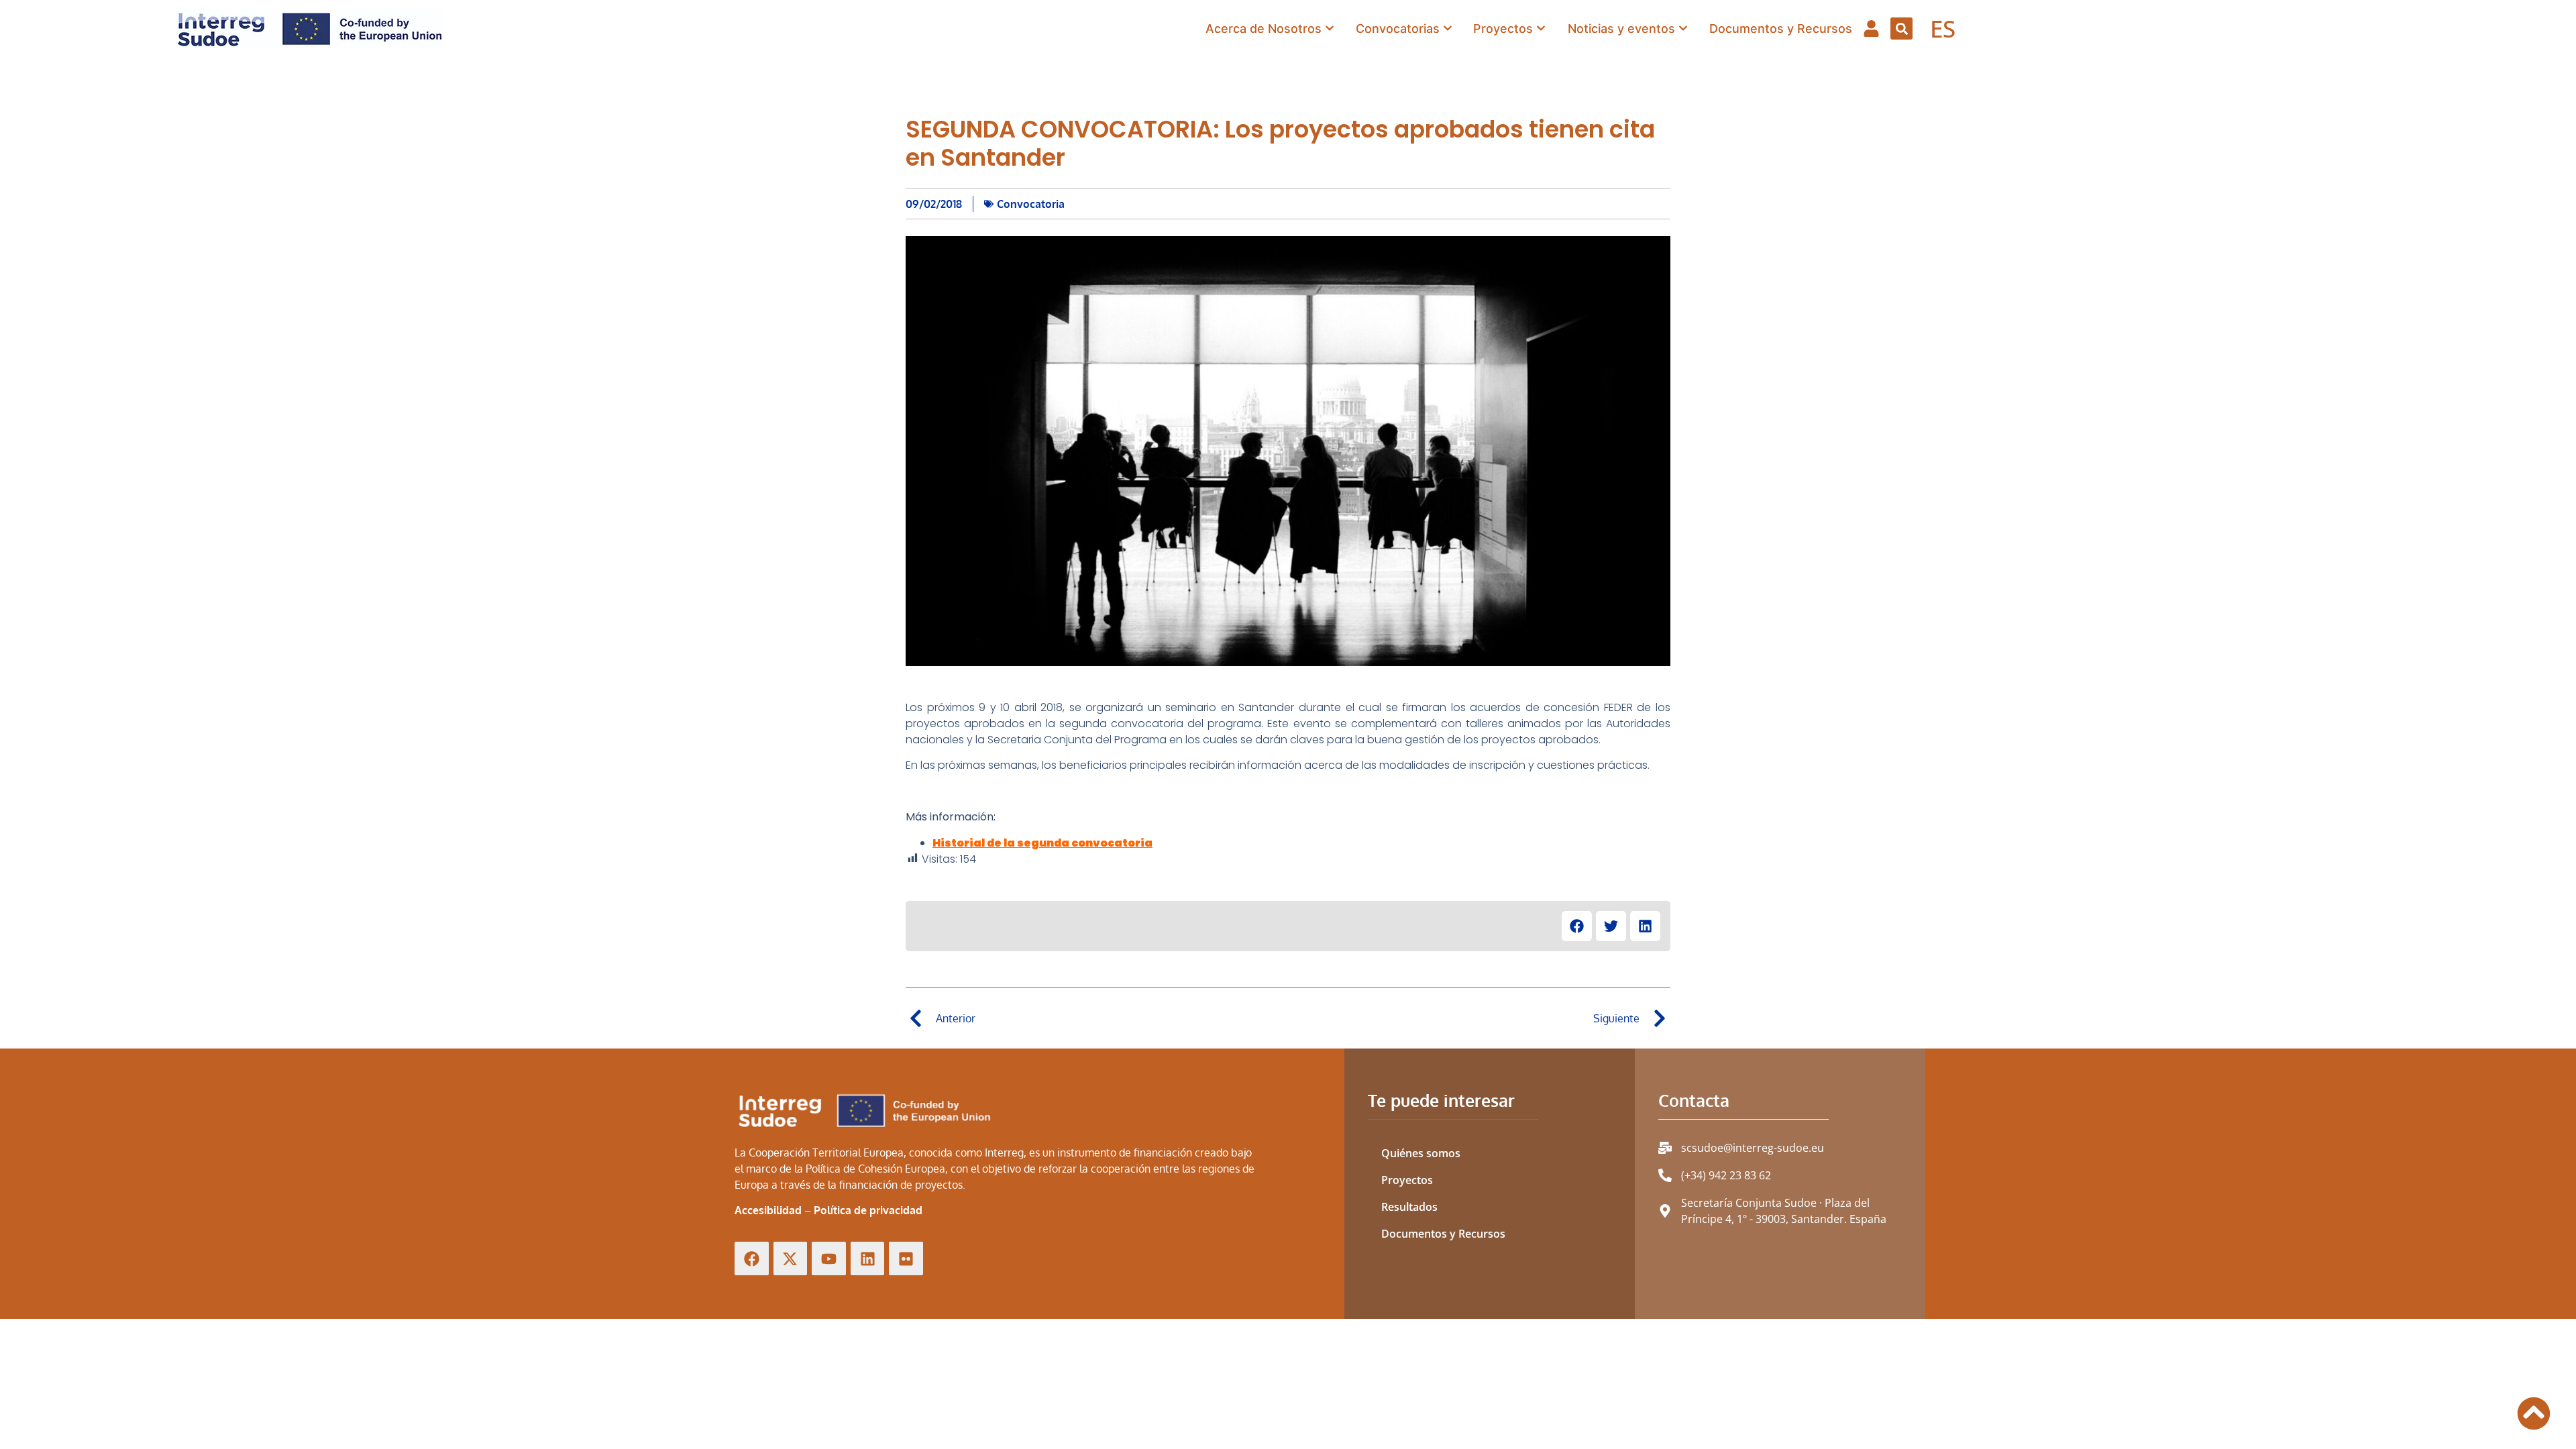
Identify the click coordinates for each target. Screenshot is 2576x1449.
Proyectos (1407, 1180)
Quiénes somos (1421, 1153)
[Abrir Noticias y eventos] (1683, 29)
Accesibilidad (768, 1210)
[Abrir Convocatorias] (1448, 29)
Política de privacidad (868, 1210)
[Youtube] (829, 1259)
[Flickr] (906, 1259)
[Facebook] (752, 1259)
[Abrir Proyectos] (1541, 29)
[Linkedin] (868, 1259)
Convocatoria (1031, 204)
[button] (1901, 29)
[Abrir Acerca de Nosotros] (1330, 29)
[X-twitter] (791, 1259)
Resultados (1409, 1207)
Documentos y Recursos (1443, 1234)
